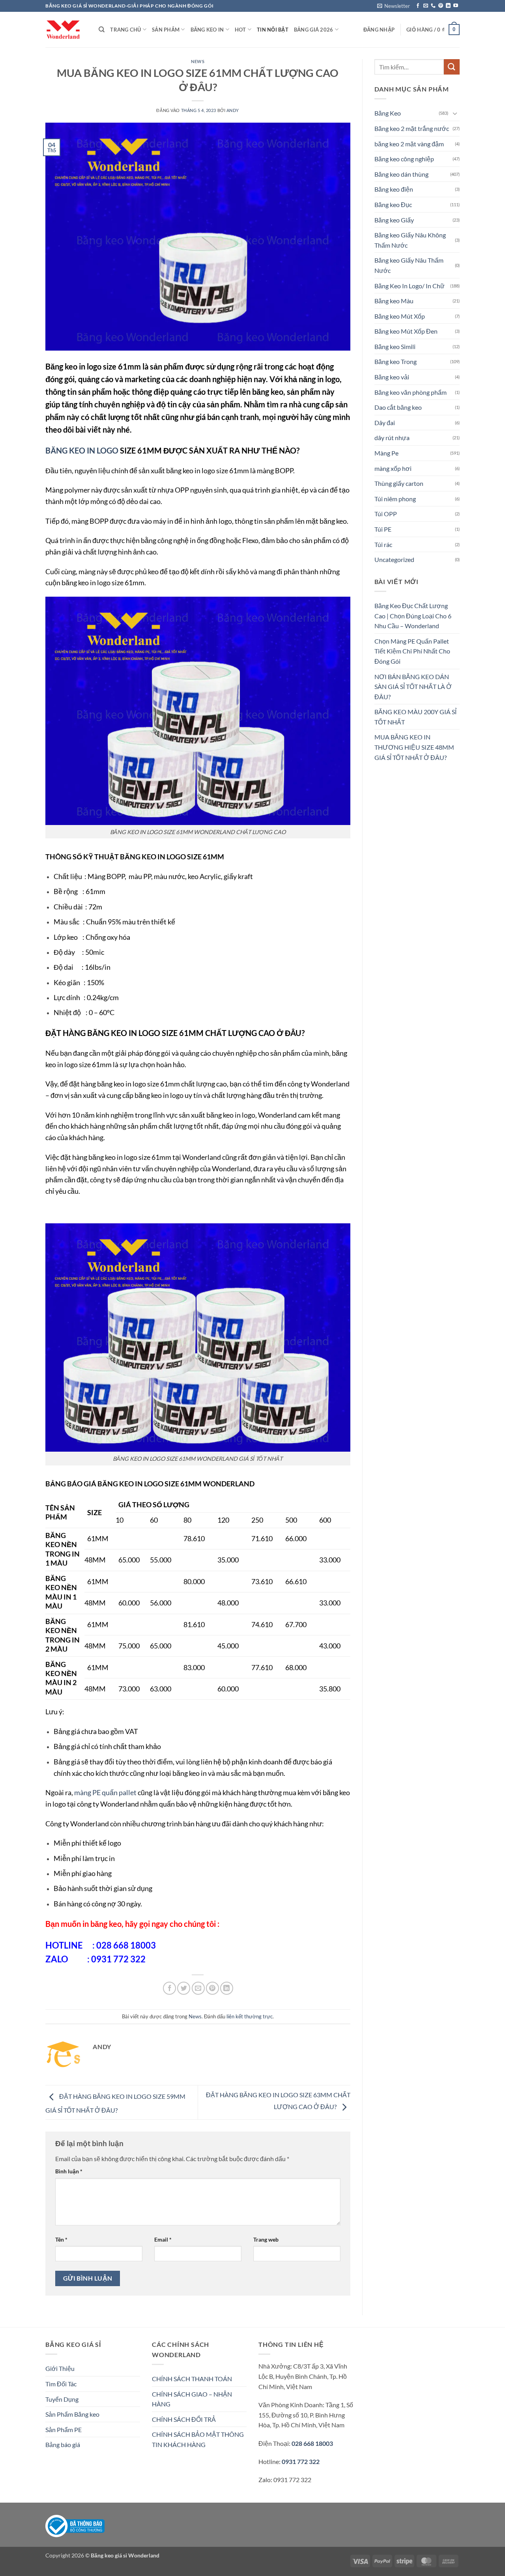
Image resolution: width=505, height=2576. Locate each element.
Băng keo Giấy (394, 220)
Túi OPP (386, 514)
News (198, 61)
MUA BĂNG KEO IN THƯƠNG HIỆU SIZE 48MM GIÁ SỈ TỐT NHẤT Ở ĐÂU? (414, 747)
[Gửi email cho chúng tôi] (426, 6)
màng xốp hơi (393, 468)
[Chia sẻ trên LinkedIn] (227, 1988)
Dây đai (385, 423)
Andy (233, 110)
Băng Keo (388, 113)
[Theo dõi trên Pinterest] (441, 6)
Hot (240, 30)
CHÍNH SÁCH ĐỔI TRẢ (184, 2419)
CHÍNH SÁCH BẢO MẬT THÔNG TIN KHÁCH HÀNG (198, 2439)
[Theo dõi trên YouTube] (456, 6)
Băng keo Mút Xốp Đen (406, 331)
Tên (61, 2239)
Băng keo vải (392, 377)
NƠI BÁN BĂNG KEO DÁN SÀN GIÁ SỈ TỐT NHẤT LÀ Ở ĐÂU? (413, 687)
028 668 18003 (312, 2443)
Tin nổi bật (273, 30)
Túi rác (383, 544)
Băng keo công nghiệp (404, 159)
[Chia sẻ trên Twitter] (184, 1988)
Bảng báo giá (63, 2444)
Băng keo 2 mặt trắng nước (412, 128)
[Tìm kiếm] (102, 30)
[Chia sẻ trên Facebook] (169, 1988)
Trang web (266, 2239)
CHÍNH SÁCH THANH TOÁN (192, 2379)
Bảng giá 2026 (313, 30)
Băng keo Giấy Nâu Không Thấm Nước (410, 240)
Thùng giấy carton (399, 483)
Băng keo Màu (394, 301)
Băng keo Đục (393, 204)
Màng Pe (386, 453)
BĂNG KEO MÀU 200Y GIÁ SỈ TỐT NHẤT (415, 717)
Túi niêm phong (395, 499)
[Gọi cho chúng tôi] (433, 6)
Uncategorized (394, 559)
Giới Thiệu (60, 2368)
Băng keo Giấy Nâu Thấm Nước (409, 265)
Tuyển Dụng (62, 2399)
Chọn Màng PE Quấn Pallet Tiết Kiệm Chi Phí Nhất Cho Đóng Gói (412, 651)
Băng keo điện (394, 189)
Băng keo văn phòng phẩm (411, 392)
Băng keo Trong (396, 361)
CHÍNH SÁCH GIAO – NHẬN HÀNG (192, 2399)
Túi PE (383, 529)
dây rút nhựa (392, 438)
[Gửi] (452, 67)
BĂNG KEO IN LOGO (82, 450)
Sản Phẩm (166, 30)
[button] (394, 6)
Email (163, 2239)
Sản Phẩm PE (64, 2429)
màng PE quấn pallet (105, 1792)
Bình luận (69, 2171)
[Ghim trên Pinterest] (212, 1988)
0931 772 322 (301, 2461)
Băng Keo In (207, 30)
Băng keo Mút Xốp (400, 316)
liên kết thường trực (250, 2016)
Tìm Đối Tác (61, 2384)
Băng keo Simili (395, 346)
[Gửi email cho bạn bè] (198, 1988)
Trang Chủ (125, 30)
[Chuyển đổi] (455, 113)
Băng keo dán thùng (401, 174)
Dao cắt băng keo (398, 407)
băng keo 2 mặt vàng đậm (409, 144)
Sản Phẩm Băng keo (72, 2414)
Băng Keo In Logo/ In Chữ (410, 286)
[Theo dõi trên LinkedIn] (448, 6)
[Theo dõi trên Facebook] (418, 6)
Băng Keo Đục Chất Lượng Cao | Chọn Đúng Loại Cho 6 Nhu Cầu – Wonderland (413, 616)
